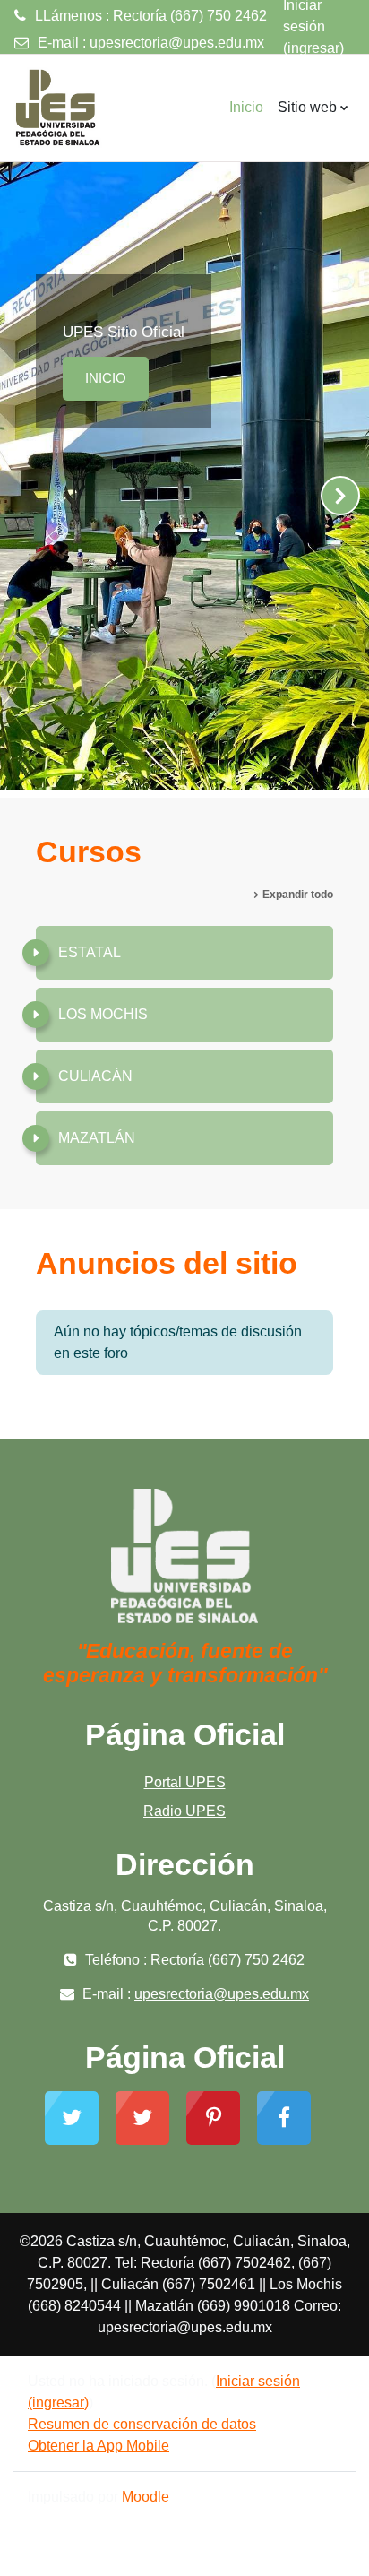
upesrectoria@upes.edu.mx (177, 43)
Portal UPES (185, 1782)
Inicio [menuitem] (246, 107)
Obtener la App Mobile (99, 2446)
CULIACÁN (95, 1076)
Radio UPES (184, 1811)
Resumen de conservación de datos (142, 2424)
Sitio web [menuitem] (307, 107)
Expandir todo (298, 895)
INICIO (106, 378)
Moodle (146, 2497)
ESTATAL (90, 952)
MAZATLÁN (97, 1138)
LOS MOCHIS (103, 1014)
